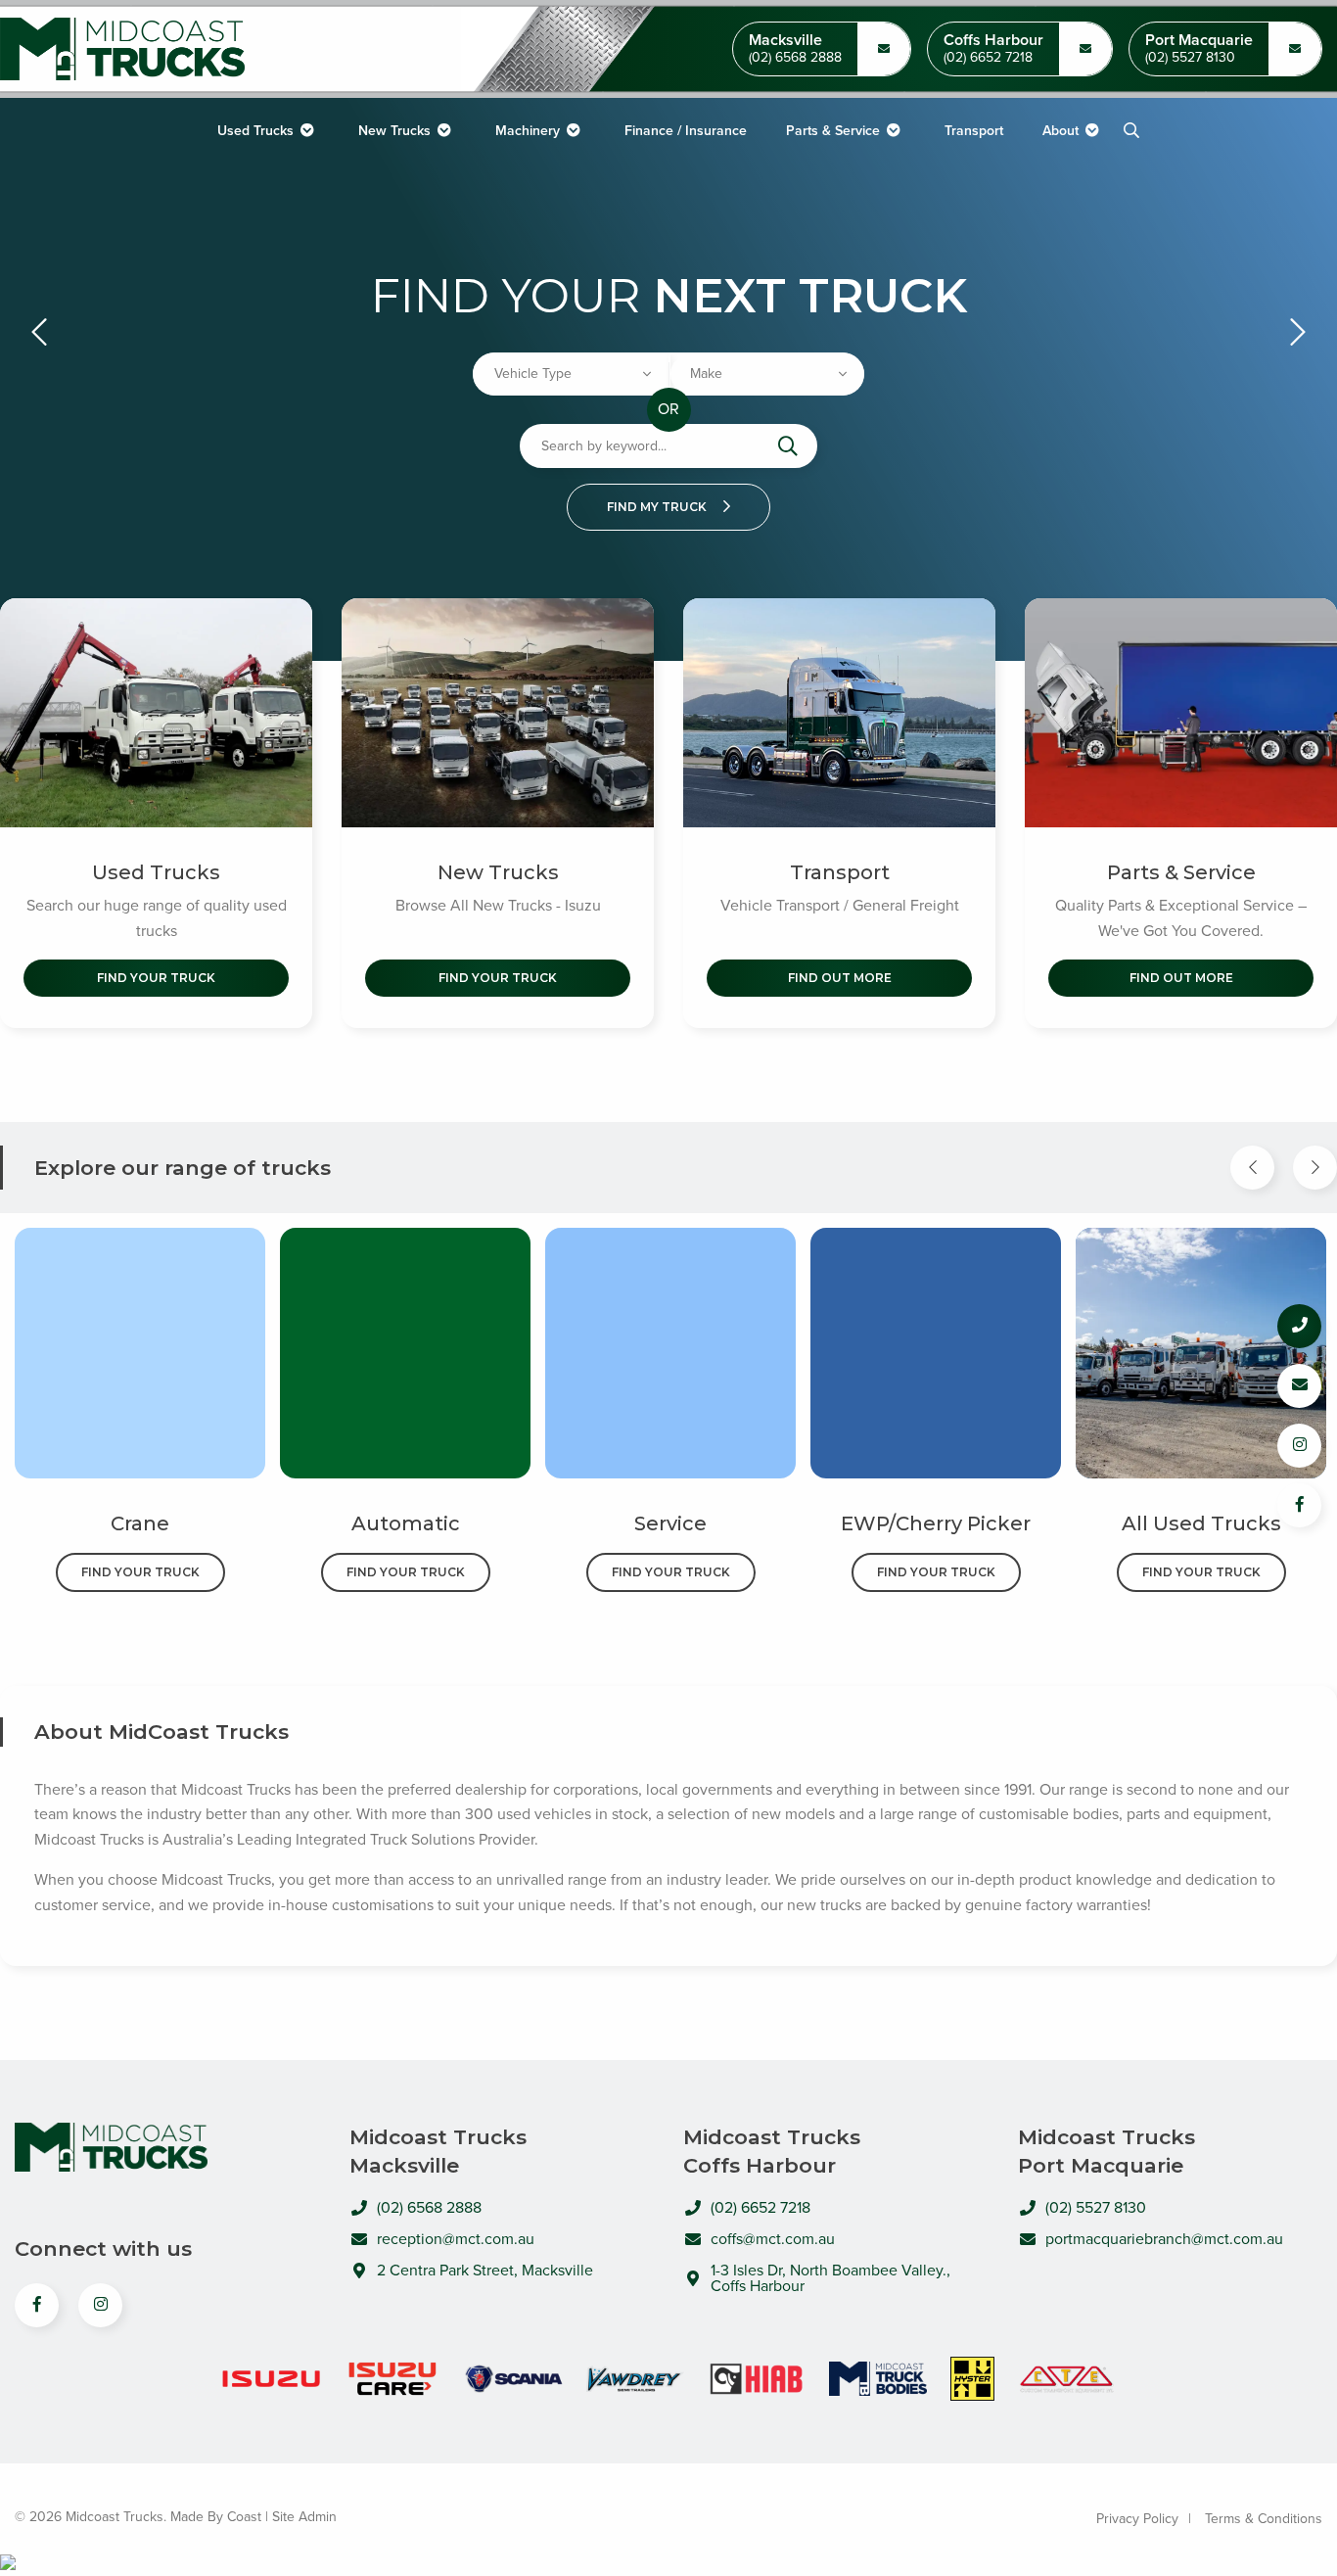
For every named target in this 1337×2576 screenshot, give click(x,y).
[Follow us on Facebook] (1299, 1505)
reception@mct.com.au (456, 2239)
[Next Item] (1315, 1168)
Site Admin (304, 2517)
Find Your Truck (156, 978)
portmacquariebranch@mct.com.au (1164, 2239)
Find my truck (658, 507)
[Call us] (1299, 1326)
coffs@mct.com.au (773, 2239)
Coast (244, 2517)
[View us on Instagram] (100, 2305)
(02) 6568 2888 (795, 58)
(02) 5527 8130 (1190, 58)
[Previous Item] (1252, 1168)
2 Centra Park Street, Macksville (485, 2271)
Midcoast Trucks (122, 49)
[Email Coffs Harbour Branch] (884, 49)
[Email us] (1299, 1386)
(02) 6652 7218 (988, 58)
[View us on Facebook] (37, 2305)
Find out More (840, 978)
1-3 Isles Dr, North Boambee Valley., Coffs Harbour (830, 2278)
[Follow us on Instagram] (1299, 1446)
